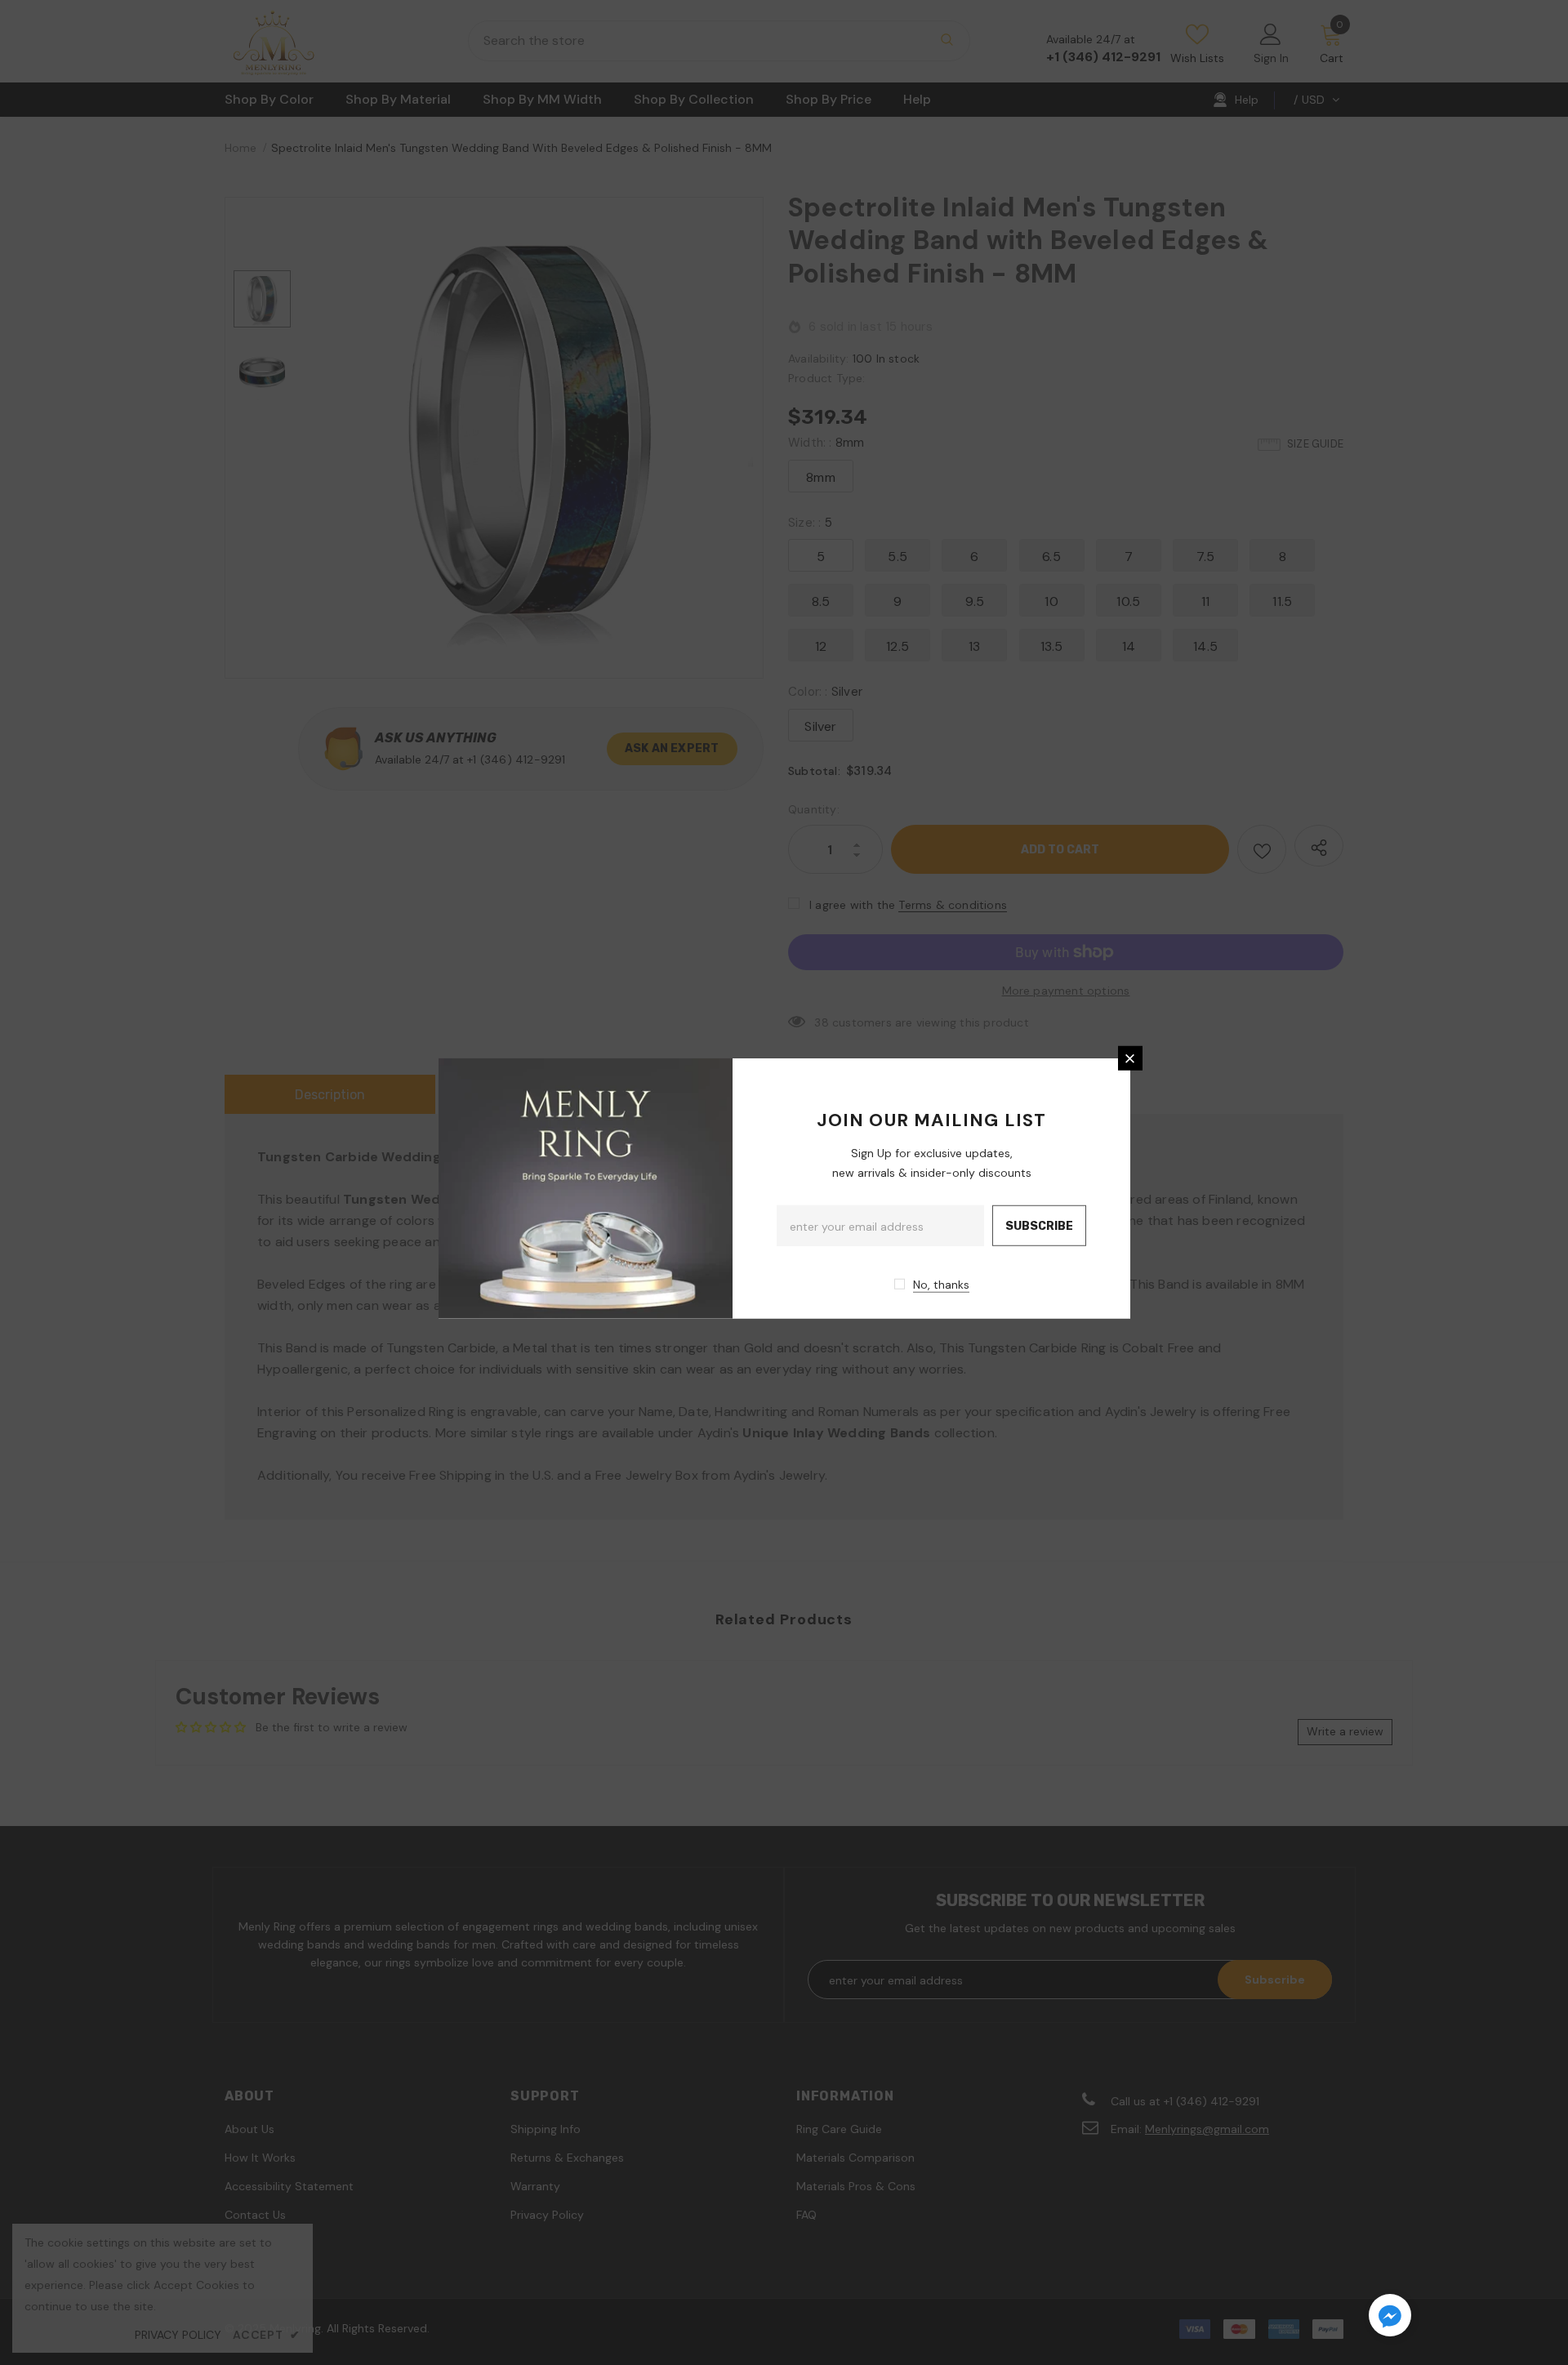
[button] (1390, 2318)
